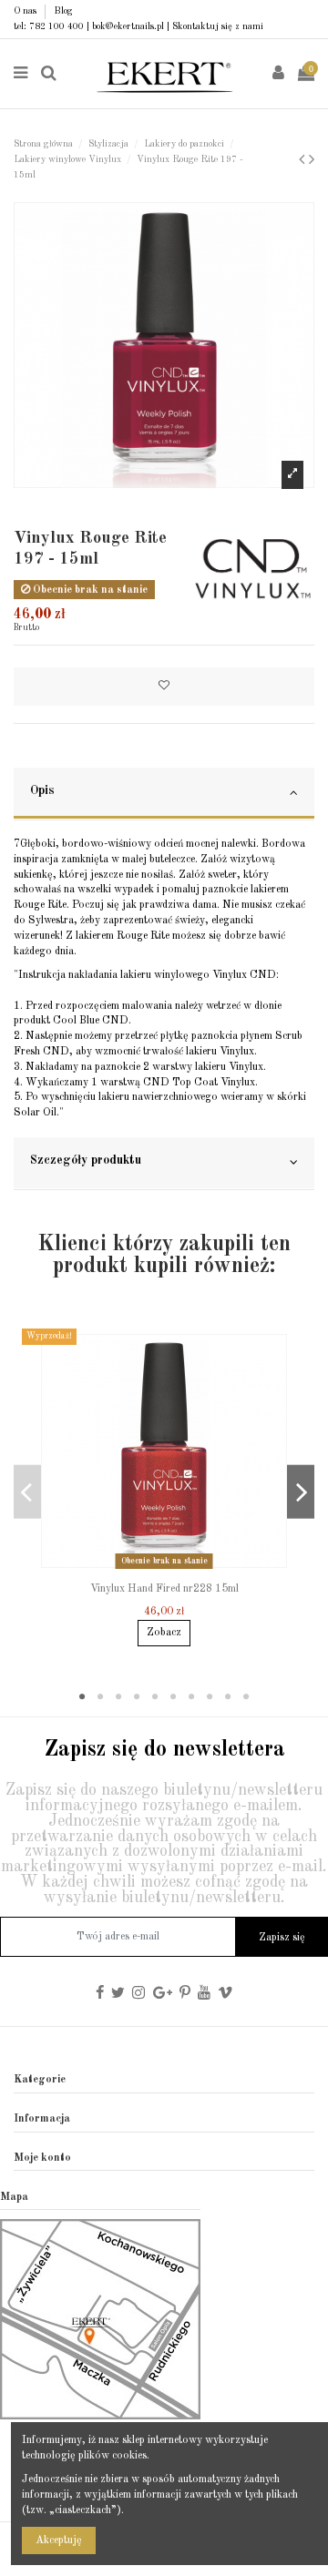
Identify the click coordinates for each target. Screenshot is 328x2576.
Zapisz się (282, 1938)
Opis (42, 791)
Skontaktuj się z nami (218, 26)
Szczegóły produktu (86, 1161)
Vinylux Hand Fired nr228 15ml (164, 1589)
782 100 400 (56, 26)
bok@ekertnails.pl (128, 26)
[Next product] (312, 160)
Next (301, 1492)
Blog (63, 11)
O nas (26, 11)
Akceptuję (59, 2540)
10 (246, 1697)
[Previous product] (304, 160)
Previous (27, 1492)
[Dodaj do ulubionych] (164, 687)
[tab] (164, 794)
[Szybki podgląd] (175, 1569)
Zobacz (164, 1633)
